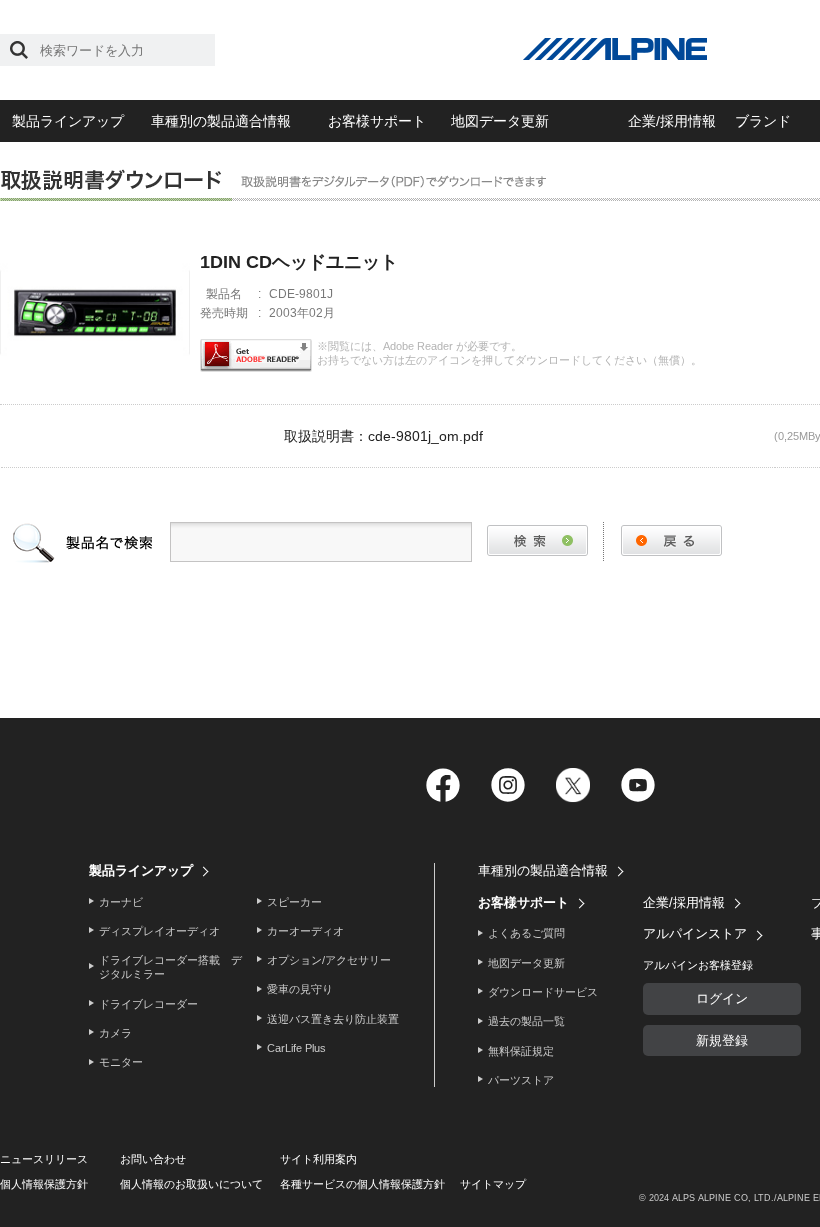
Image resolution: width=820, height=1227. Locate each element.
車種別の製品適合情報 (221, 121)
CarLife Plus (296, 1048)
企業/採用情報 (672, 121)
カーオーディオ (305, 931)
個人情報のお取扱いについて (191, 1184)
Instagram (507, 785)
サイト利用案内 (318, 1159)
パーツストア (521, 1080)
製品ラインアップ (68, 121)
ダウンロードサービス (543, 992)
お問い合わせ (153, 1159)
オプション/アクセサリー (329, 960)
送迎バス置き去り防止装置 (333, 1019)
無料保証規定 (521, 1051)
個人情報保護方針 (44, 1184)
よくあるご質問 (526, 933)
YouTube (637, 785)
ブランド (763, 121)
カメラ (115, 1033)
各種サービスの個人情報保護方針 (362, 1184)
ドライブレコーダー (148, 1004)
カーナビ (121, 902)
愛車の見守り (300, 989)
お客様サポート (377, 121)
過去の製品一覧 (526, 1021)
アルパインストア (695, 933)
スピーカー (294, 902)
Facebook (442, 785)
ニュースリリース (44, 1159)
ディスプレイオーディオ (159, 931)
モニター (121, 1062)
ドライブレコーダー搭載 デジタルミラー (170, 967)
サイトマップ (493, 1184)
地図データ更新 (500, 121)
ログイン (722, 998)
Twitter (572, 785)
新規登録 (722, 1040)
